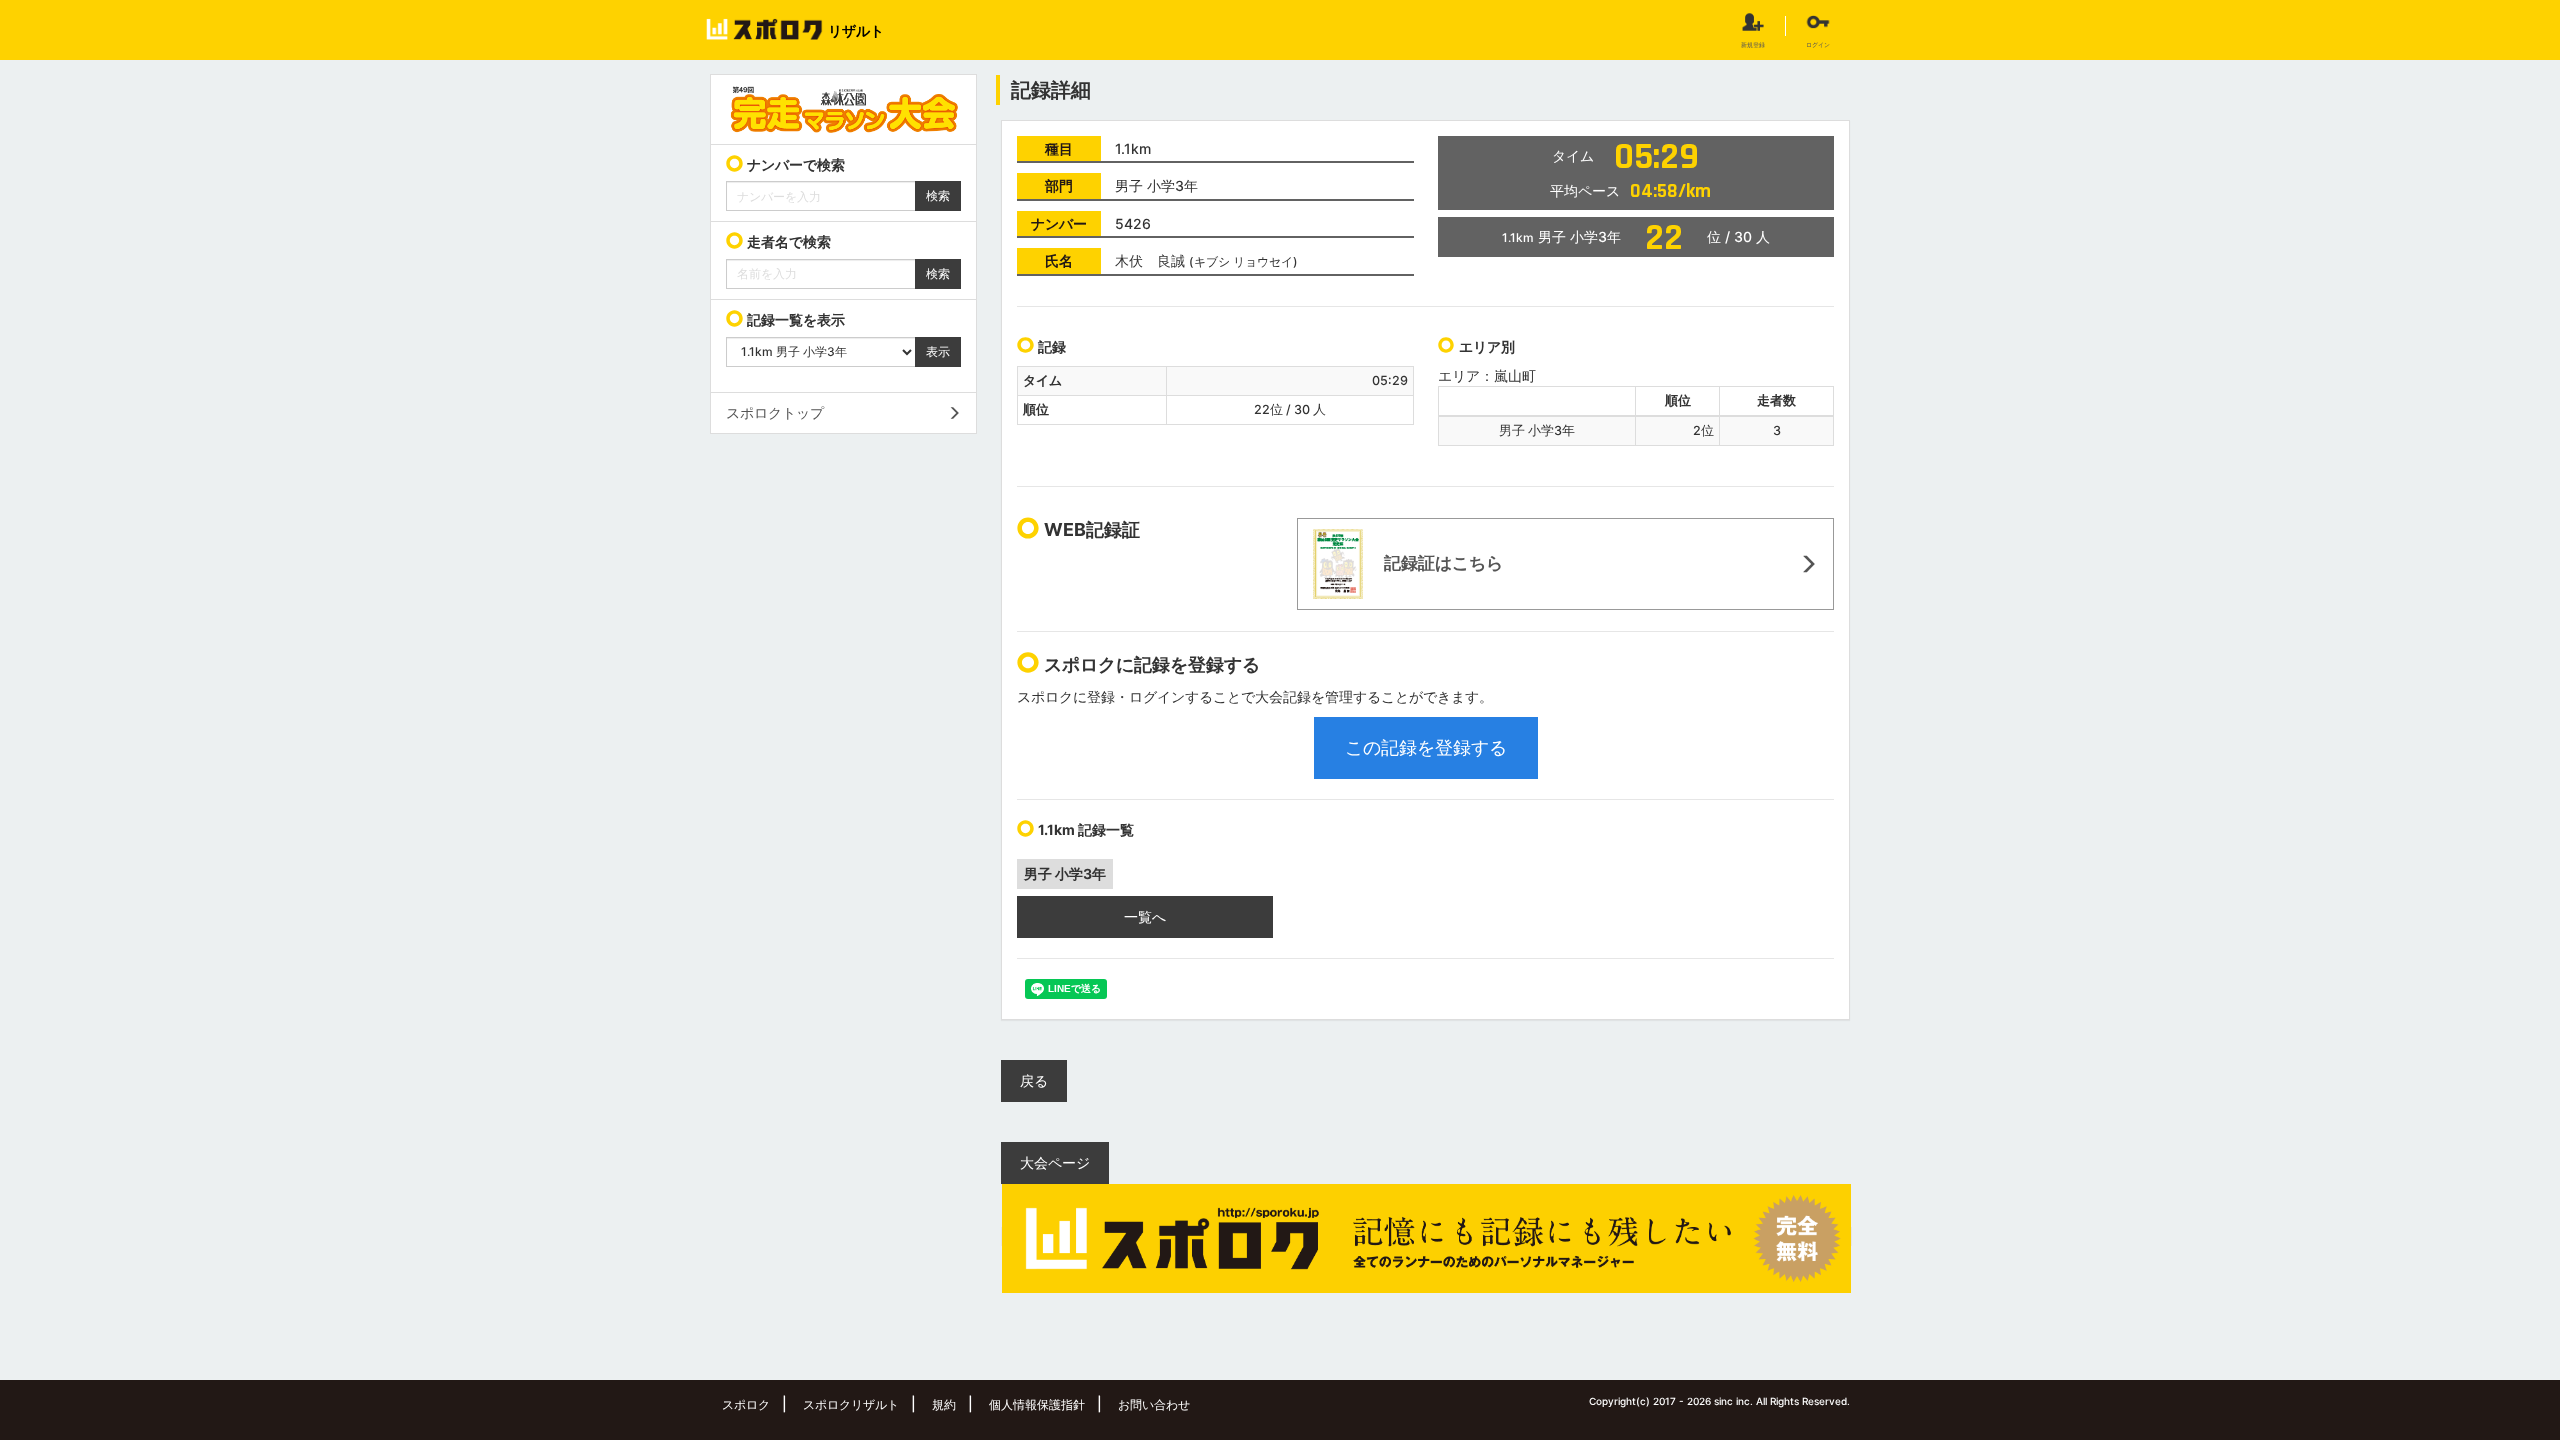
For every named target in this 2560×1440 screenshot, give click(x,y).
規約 (944, 1404)
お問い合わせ (1154, 1404)
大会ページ (1055, 1162)
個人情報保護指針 (1037, 1404)
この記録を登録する (1426, 747)
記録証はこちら (1441, 562)
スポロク (746, 1404)
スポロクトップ (775, 412)
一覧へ (1145, 916)
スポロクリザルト (851, 1404)
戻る (1034, 1080)
